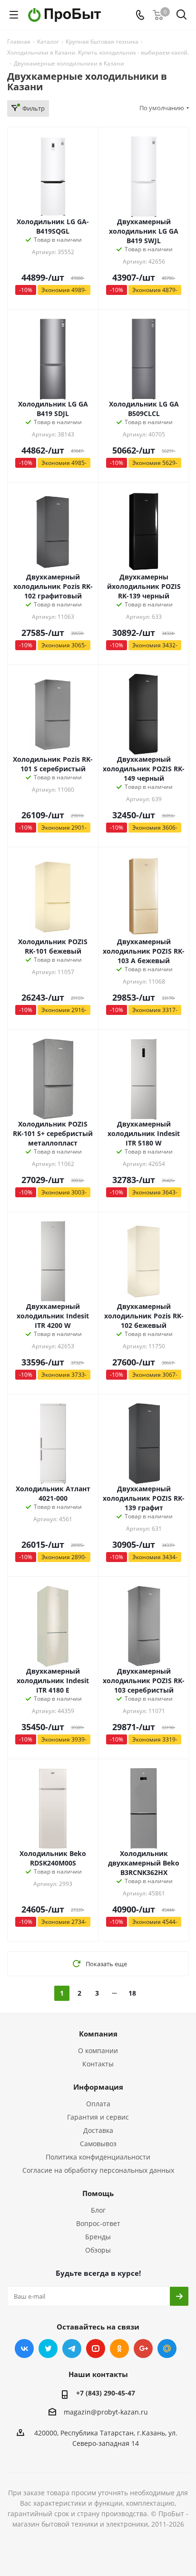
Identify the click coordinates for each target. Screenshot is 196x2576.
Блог (98, 2210)
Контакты (98, 2064)
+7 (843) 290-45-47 (106, 2393)
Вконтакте (24, 2349)
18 (132, 1993)
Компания (98, 2034)
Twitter (48, 2349)
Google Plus (143, 2349)
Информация (98, 2087)
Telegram (72, 2349)
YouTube (96, 2349)
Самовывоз (98, 2144)
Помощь (98, 2193)
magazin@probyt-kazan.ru (106, 2412)
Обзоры (98, 2250)
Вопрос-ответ (98, 2223)
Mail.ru (167, 2349)
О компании (98, 2050)
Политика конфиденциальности (98, 2157)
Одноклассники (119, 2349)
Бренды (98, 2237)
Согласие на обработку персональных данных (98, 2170)
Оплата (98, 2104)
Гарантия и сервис (98, 2117)
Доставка (98, 2130)
